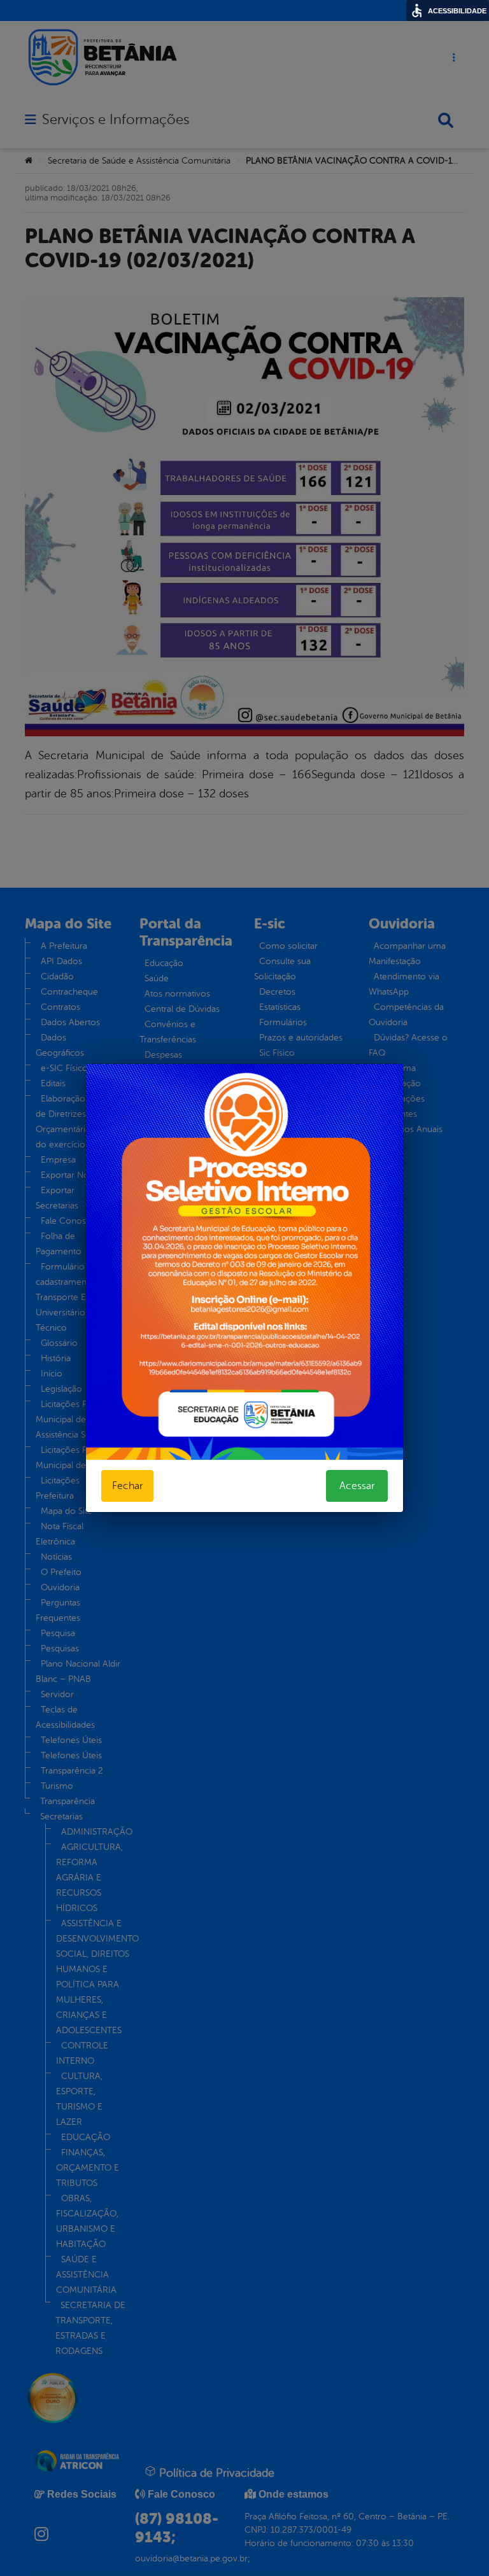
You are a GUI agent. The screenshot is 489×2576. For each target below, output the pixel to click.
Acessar (357, 1486)
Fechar (127, 1486)
